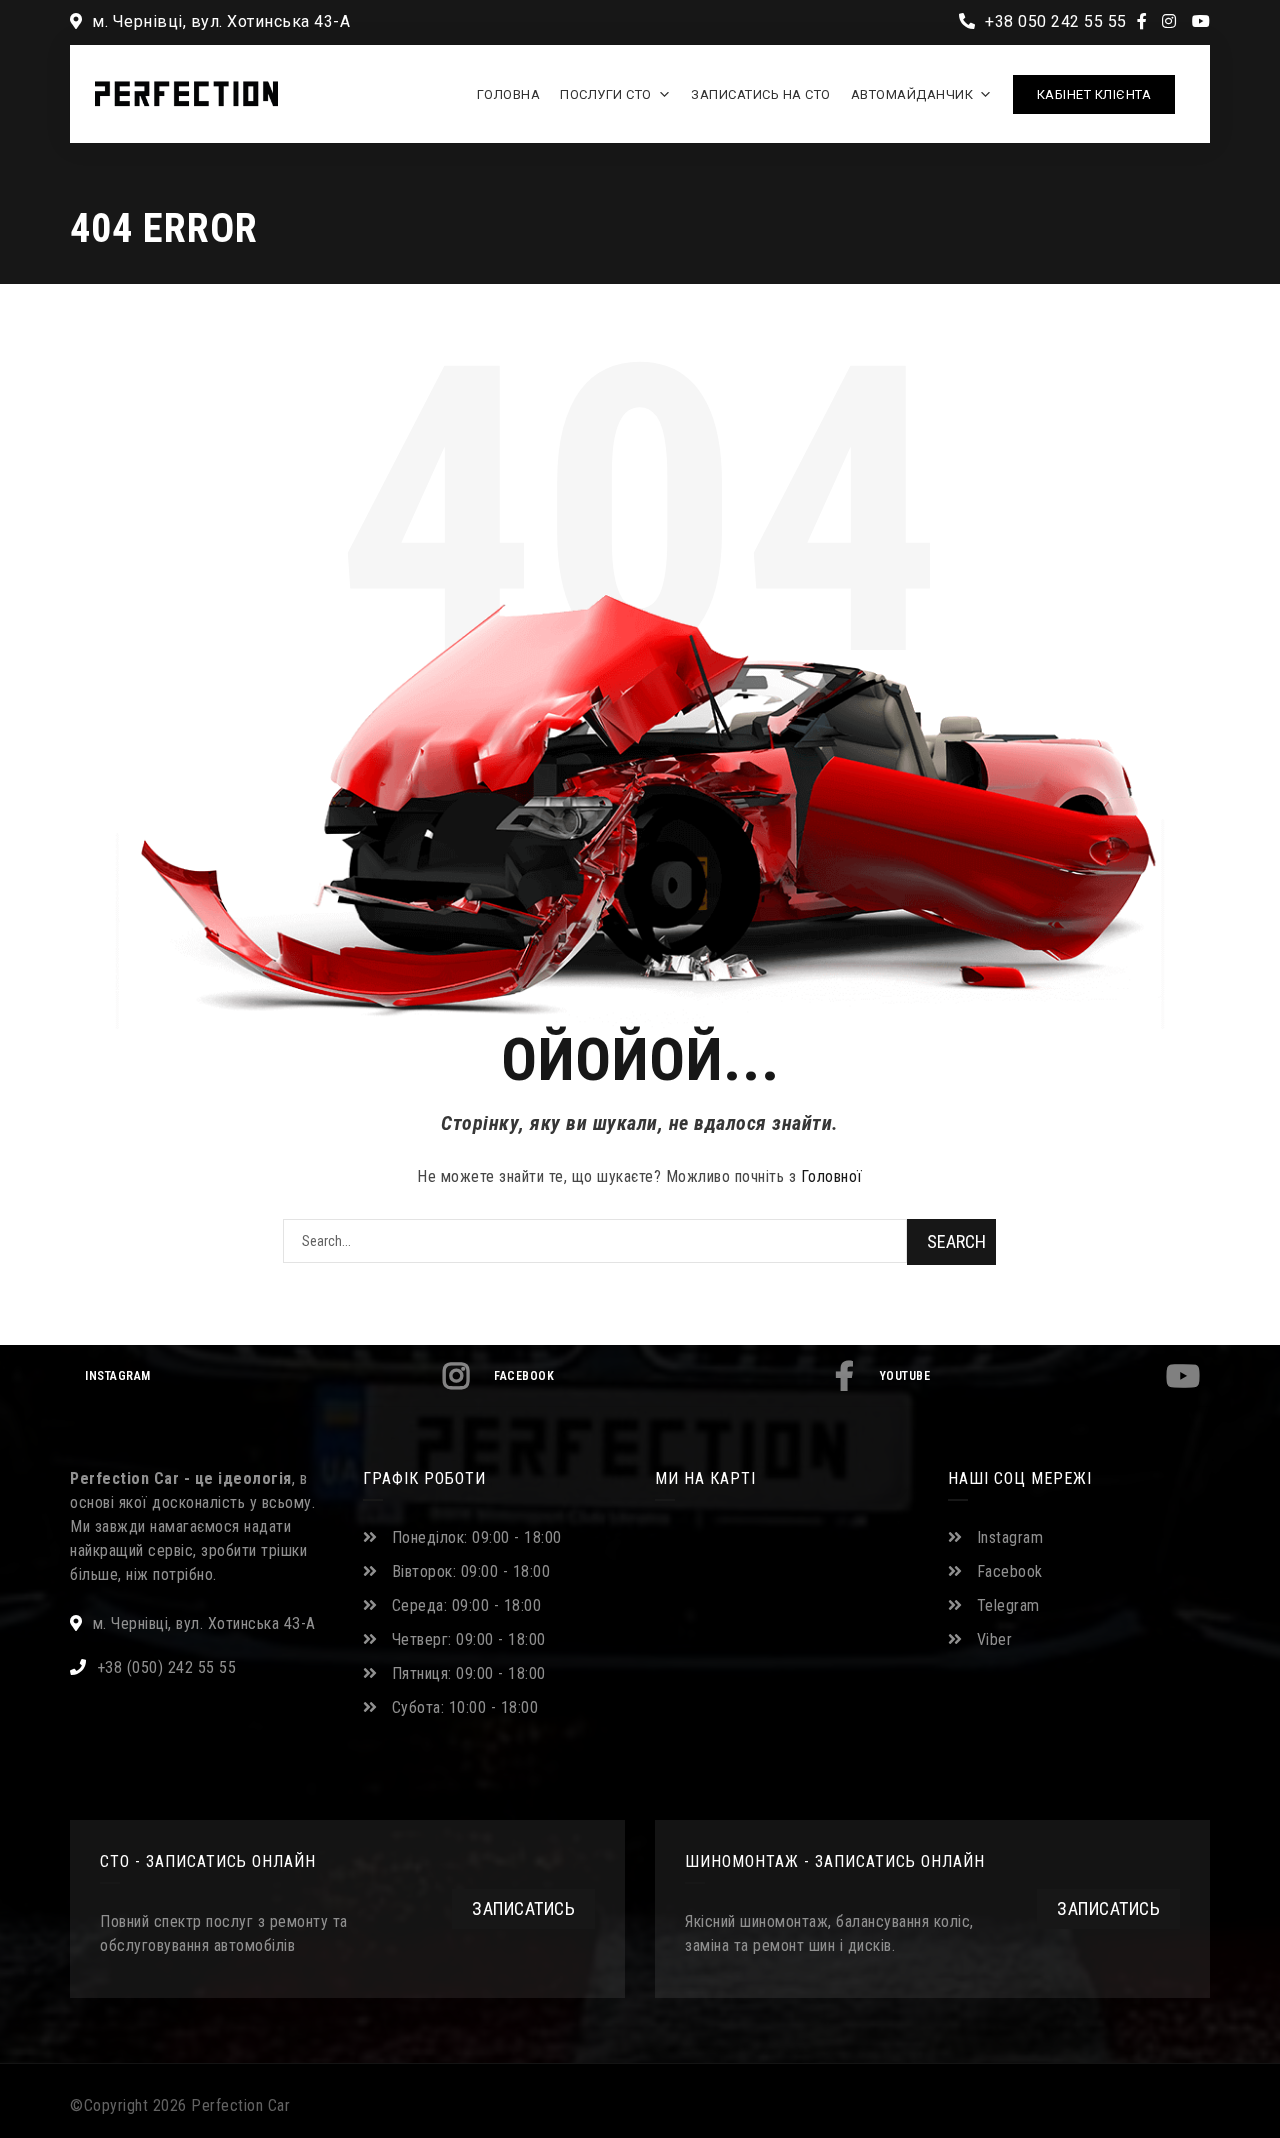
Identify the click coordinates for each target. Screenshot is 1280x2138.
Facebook (524, 1376)
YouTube (905, 1376)
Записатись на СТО (761, 94)
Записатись (523, 1908)
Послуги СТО (606, 94)
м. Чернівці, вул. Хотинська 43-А (219, 21)
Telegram (1008, 1605)
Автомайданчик (912, 94)
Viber (995, 1639)
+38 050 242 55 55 (1054, 21)
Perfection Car (240, 2105)
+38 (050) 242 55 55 (167, 1667)
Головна (509, 94)
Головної (832, 1176)
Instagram (118, 1376)
